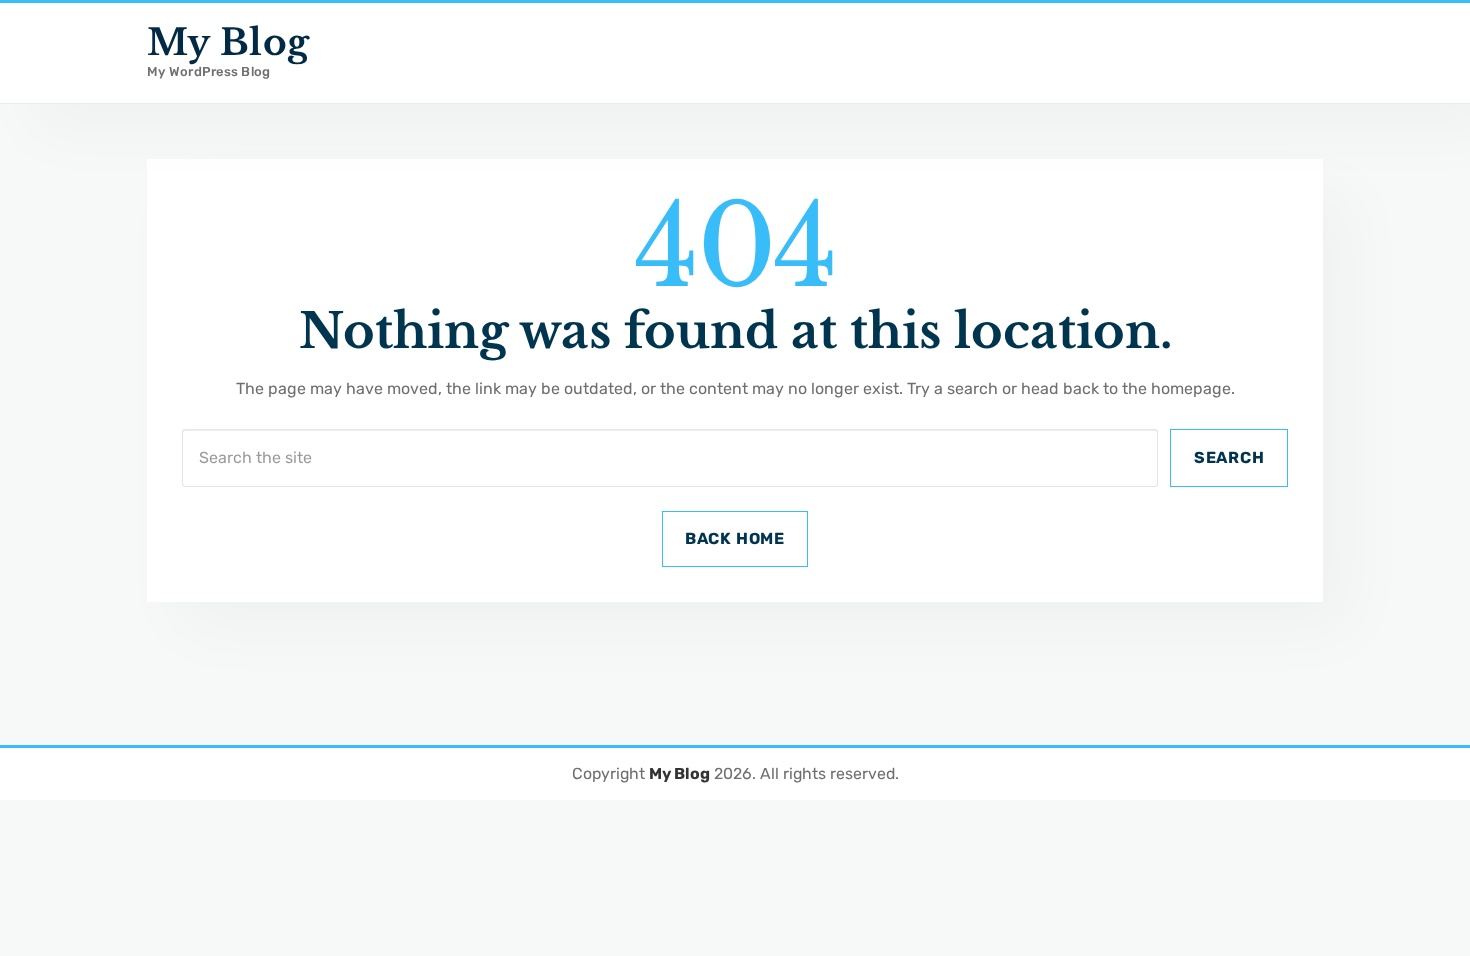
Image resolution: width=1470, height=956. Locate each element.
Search (1229, 457)
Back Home (735, 538)
